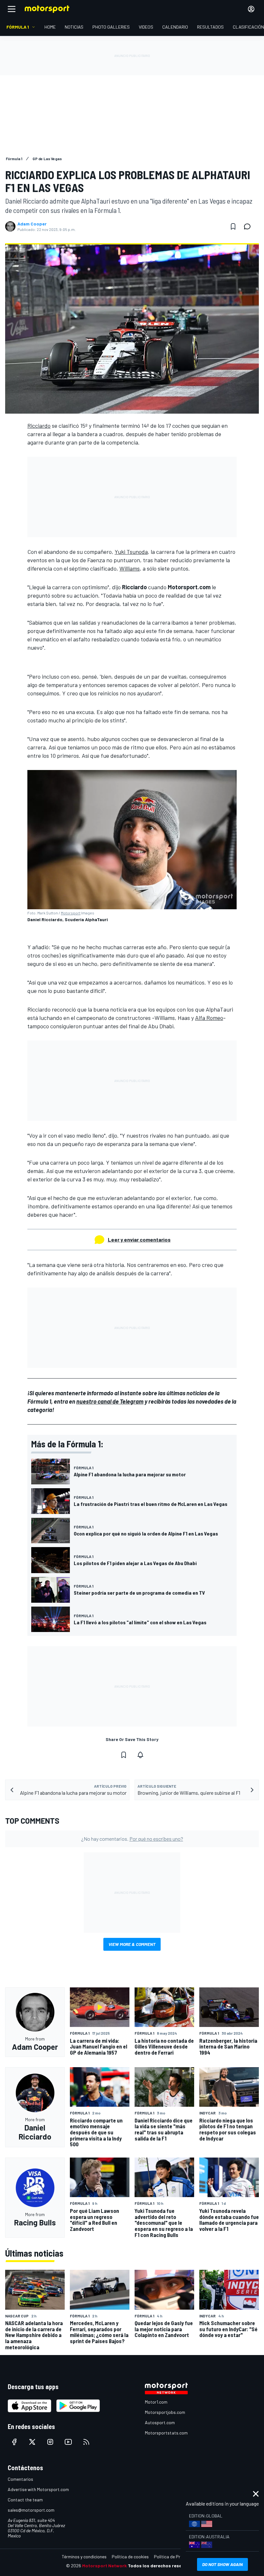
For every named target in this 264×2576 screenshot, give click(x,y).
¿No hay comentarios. (132, 1839)
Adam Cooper (32, 224)
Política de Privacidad (175, 2557)
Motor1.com (156, 2402)
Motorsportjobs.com (165, 2412)
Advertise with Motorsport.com (38, 2489)
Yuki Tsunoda (131, 552)
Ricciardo (39, 426)
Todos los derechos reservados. (163, 2566)
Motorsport (71, 913)
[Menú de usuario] (251, 9)
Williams (130, 568)
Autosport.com (160, 2422)
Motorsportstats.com (166, 2433)
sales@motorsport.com (31, 2510)
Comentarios (20, 2479)
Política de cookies (130, 2557)
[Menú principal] (12, 9)
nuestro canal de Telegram (110, 1401)
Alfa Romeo (209, 1018)
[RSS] (86, 2442)
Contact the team (25, 2500)
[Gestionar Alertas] (140, 1755)
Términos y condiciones (84, 2557)
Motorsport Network (104, 2566)
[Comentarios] (249, 226)
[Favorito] (233, 226)
